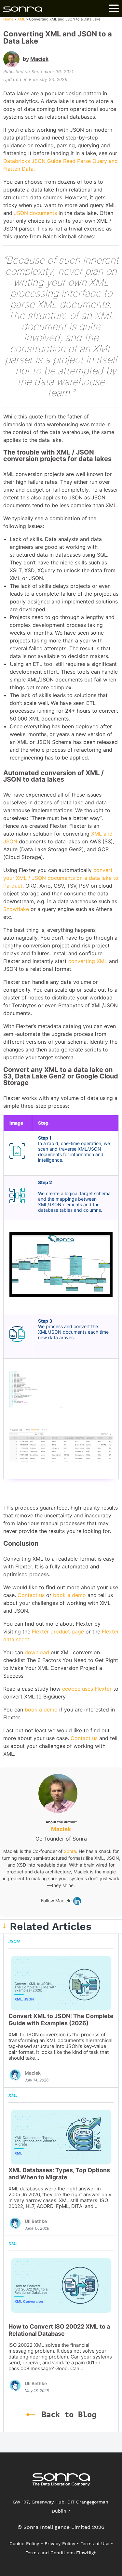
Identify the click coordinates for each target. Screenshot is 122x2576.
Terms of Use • (97, 2543)
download (36, 1652)
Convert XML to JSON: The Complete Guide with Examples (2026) (61, 2020)
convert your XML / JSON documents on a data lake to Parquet (61, 878)
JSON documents (35, 213)
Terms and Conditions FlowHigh (61, 2553)
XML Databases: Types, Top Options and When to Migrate (59, 2174)
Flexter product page (57, 1631)
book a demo (69, 1595)
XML (21, 19)
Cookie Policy (24, 2543)
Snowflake (16, 909)
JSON (14, 1941)
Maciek (39, 59)
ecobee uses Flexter (86, 1689)
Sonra (70, 1851)
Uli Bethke (36, 2221)
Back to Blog (69, 2415)
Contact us (30, 1595)
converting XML (88, 961)
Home (8, 19)
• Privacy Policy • (60, 2543)
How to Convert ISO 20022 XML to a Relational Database (59, 2330)
